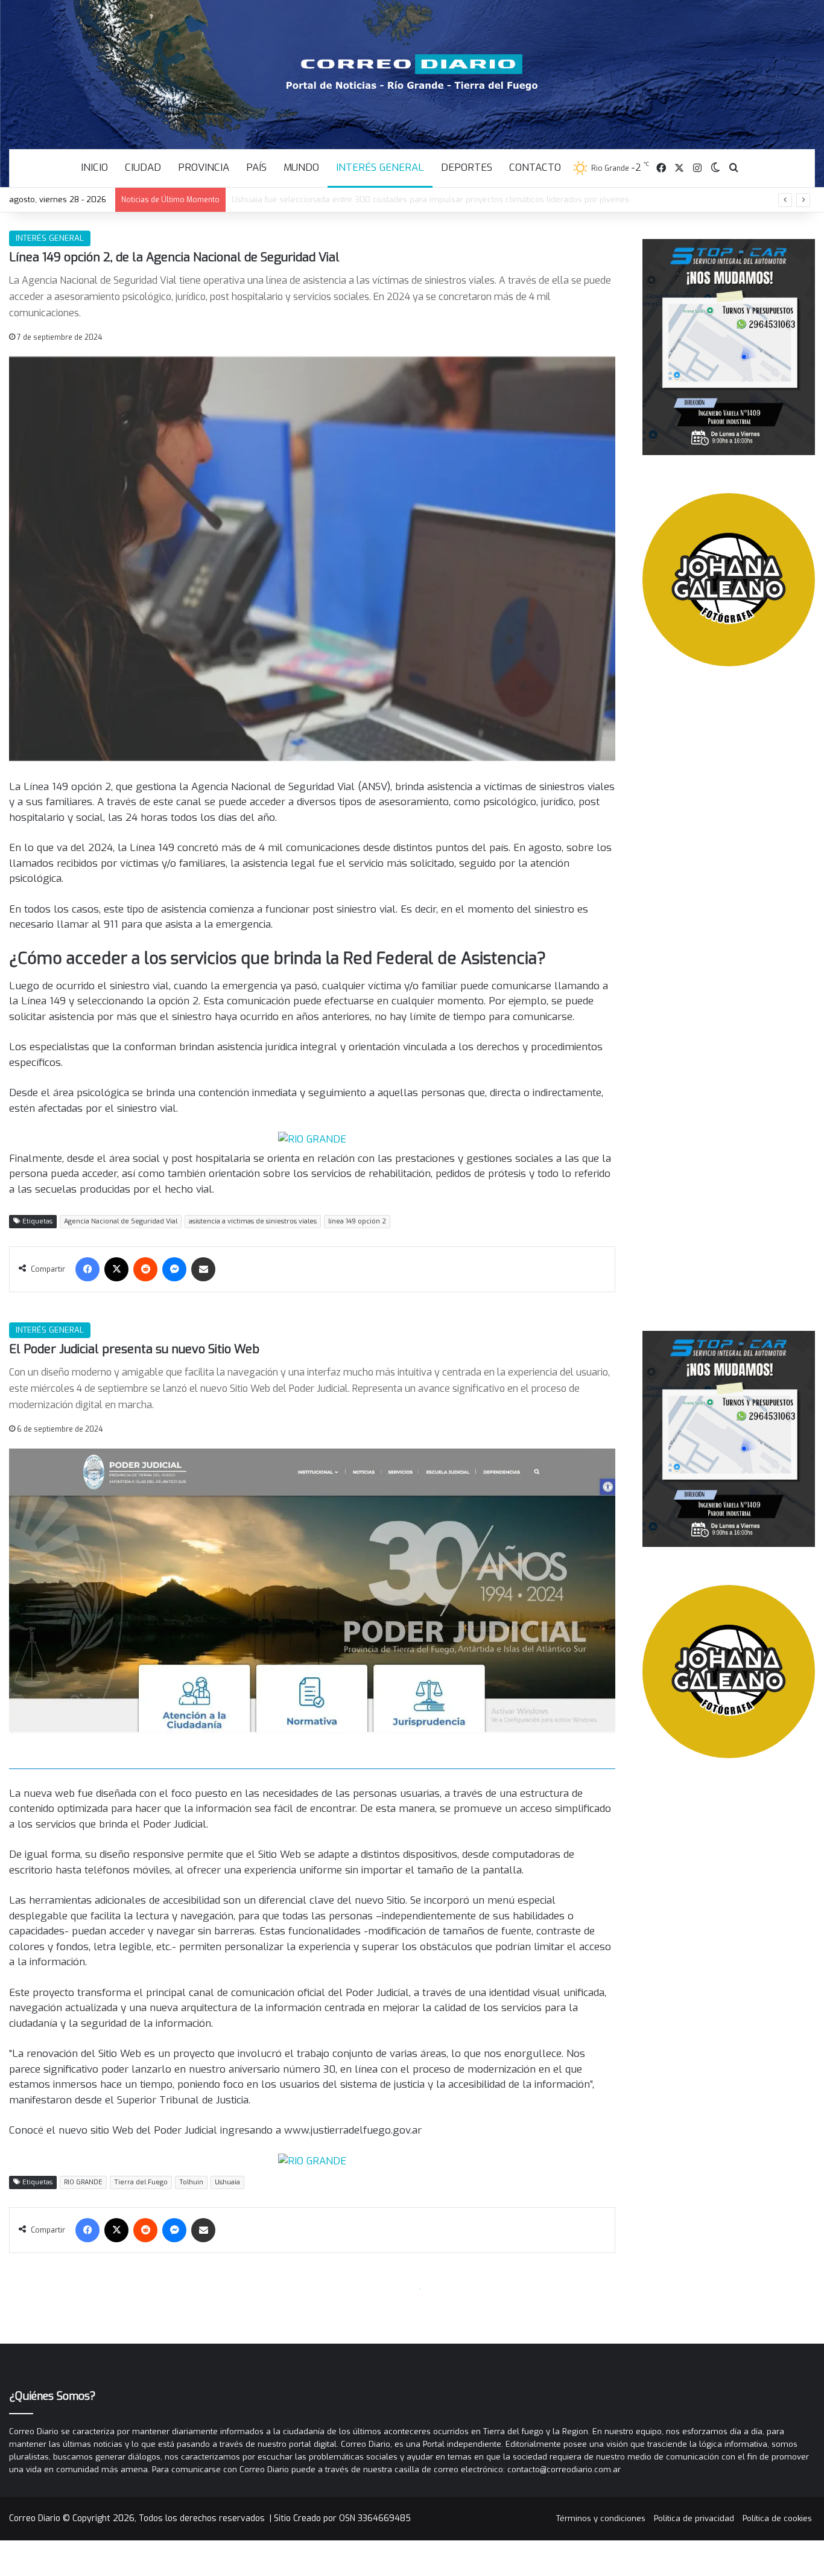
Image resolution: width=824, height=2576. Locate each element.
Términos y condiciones (601, 2518)
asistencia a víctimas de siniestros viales (253, 1221)
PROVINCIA (204, 167)
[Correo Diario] (412, 72)
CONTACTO (535, 167)
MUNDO (301, 167)
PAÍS (256, 167)
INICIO (94, 167)
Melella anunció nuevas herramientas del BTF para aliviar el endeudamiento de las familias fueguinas (427, 199)
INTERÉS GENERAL (380, 167)
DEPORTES (467, 167)
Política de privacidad (694, 2518)
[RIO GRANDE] (312, 1139)
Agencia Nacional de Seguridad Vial (121, 1221)
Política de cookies (777, 2518)
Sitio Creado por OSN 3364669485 (342, 2518)
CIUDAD (143, 167)
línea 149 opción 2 (357, 1221)
